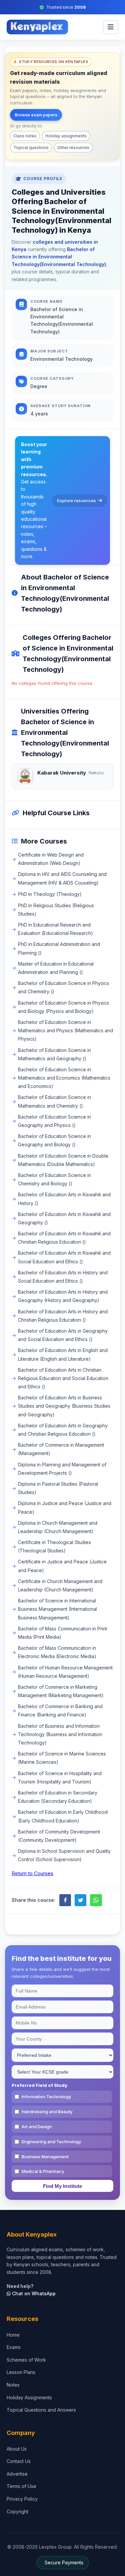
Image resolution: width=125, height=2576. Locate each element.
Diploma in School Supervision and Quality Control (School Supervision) (64, 1855)
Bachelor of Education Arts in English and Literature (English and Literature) (63, 1354)
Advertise (17, 2474)
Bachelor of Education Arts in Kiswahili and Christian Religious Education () (64, 1238)
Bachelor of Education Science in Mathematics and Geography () (54, 1054)
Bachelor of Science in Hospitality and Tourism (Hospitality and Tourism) (60, 1777)
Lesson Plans (21, 2372)
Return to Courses (32, 1873)
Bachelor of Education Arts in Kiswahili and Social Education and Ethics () (64, 1257)
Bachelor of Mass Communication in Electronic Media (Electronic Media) (57, 1652)
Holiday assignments (66, 136)
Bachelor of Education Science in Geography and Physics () (54, 1121)
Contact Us (19, 2461)
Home (13, 2335)
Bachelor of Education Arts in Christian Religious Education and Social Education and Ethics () (63, 1378)
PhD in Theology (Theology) (50, 894)
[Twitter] (80, 1900)
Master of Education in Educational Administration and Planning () (56, 968)
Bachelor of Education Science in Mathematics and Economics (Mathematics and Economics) (64, 1078)
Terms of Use (21, 2486)
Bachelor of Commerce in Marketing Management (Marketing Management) (61, 1691)
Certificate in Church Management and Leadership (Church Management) (60, 1585)
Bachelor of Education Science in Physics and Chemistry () (63, 987)
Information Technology (46, 2097)
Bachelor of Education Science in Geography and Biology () (54, 1140)
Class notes (25, 136)
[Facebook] (65, 1900)
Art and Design (37, 2127)
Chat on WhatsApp (33, 2293)
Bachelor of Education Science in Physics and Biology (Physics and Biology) (63, 1007)
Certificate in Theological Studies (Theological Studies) (54, 1546)
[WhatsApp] (96, 1900)
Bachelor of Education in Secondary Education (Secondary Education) (58, 1797)
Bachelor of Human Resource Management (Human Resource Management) (65, 1672)
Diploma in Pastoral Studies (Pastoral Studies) (58, 1488)
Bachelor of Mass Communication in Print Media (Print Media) (62, 1633)
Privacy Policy (22, 2499)
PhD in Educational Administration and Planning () (59, 948)
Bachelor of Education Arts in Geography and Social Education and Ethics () (63, 1335)
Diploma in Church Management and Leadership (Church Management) (58, 1527)
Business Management (45, 2157)
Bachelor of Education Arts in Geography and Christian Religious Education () (63, 1430)
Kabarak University (62, 773)
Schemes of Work (26, 2360)
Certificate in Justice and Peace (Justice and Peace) (62, 1566)
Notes (13, 2385)
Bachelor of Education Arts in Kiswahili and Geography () (64, 1218)
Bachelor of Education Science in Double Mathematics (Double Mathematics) (63, 1160)
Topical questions (31, 148)
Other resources (73, 148)
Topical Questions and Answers (41, 2410)
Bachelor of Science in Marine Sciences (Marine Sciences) (62, 1758)
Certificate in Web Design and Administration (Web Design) (51, 859)
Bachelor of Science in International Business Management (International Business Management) (57, 1609)
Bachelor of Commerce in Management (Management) (61, 1449)
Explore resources (76, 500)
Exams (14, 2347)
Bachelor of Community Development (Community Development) (59, 1836)
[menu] (111, 27)
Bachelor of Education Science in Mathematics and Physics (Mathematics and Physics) (65, 1030)
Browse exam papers (36, 115)
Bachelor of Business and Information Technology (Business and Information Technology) (60, 1734)
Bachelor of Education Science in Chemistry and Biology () (54, 1179)
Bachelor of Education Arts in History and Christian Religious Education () (63, 1316)
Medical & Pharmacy (43, 2171)
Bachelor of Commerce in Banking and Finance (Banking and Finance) (60, 1710)
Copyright (17, 2511)
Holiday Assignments (29, 2397)
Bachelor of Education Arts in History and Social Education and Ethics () (63, 1277)
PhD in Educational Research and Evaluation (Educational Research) (55, 929)
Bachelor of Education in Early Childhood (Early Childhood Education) (63, 1816)
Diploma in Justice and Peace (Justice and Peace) (65, 1507)
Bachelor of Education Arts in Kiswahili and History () (64, 1199)
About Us (17, 2449)
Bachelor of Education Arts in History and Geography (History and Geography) (63, 1296)
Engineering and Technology (51, 2142)
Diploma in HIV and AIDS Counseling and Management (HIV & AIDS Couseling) (62, 878)
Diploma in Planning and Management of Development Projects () (62, 1469)
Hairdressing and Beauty (47, 2112)
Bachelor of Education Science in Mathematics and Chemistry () (54, 1101)
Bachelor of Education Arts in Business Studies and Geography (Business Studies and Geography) (64, 1406)
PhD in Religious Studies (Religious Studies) (56, 910)
